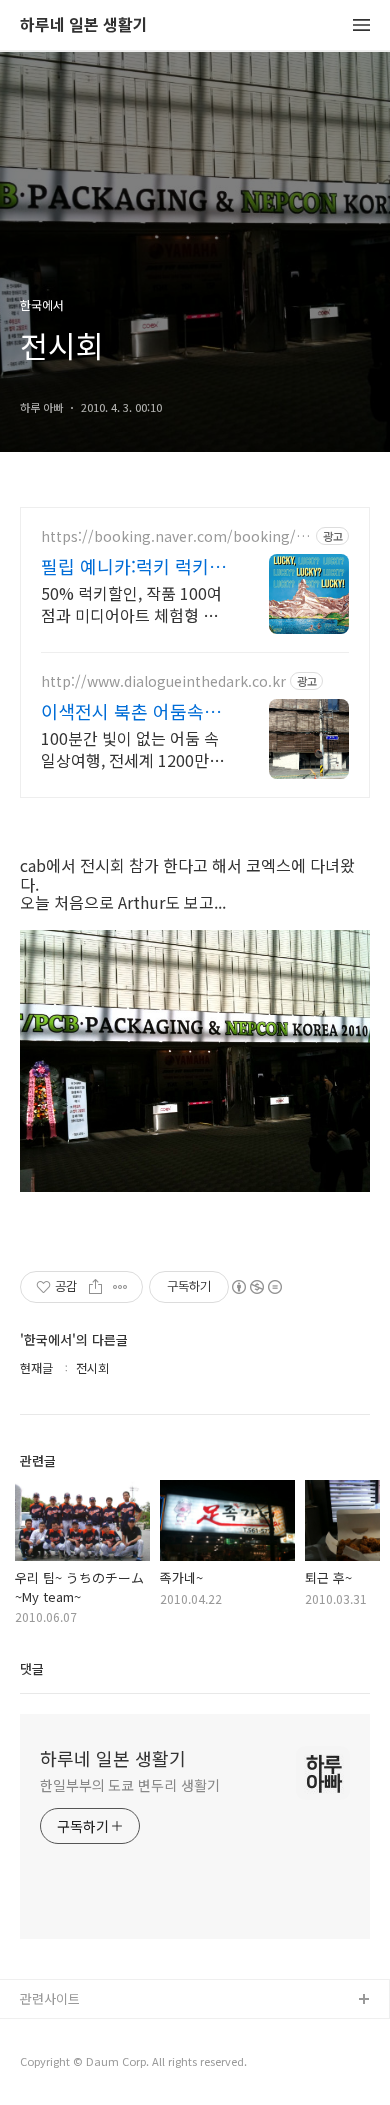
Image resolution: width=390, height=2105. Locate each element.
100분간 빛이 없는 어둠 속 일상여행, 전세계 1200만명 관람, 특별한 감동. (132, 748)
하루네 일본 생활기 (84, 25)
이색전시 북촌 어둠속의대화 (131, 711)
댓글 (32, 1668)
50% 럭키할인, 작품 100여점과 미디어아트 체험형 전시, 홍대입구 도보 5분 (131, 603)
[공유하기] (95, 1287)
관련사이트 (50, 1998)
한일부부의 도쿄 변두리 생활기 (129, 1785)
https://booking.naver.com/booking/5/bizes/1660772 (175, 536)
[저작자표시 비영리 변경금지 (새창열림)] (256, 1287)
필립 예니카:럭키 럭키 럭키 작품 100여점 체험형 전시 (131, 566)
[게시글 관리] (120, 1287)
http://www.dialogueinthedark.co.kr (163, 681)
